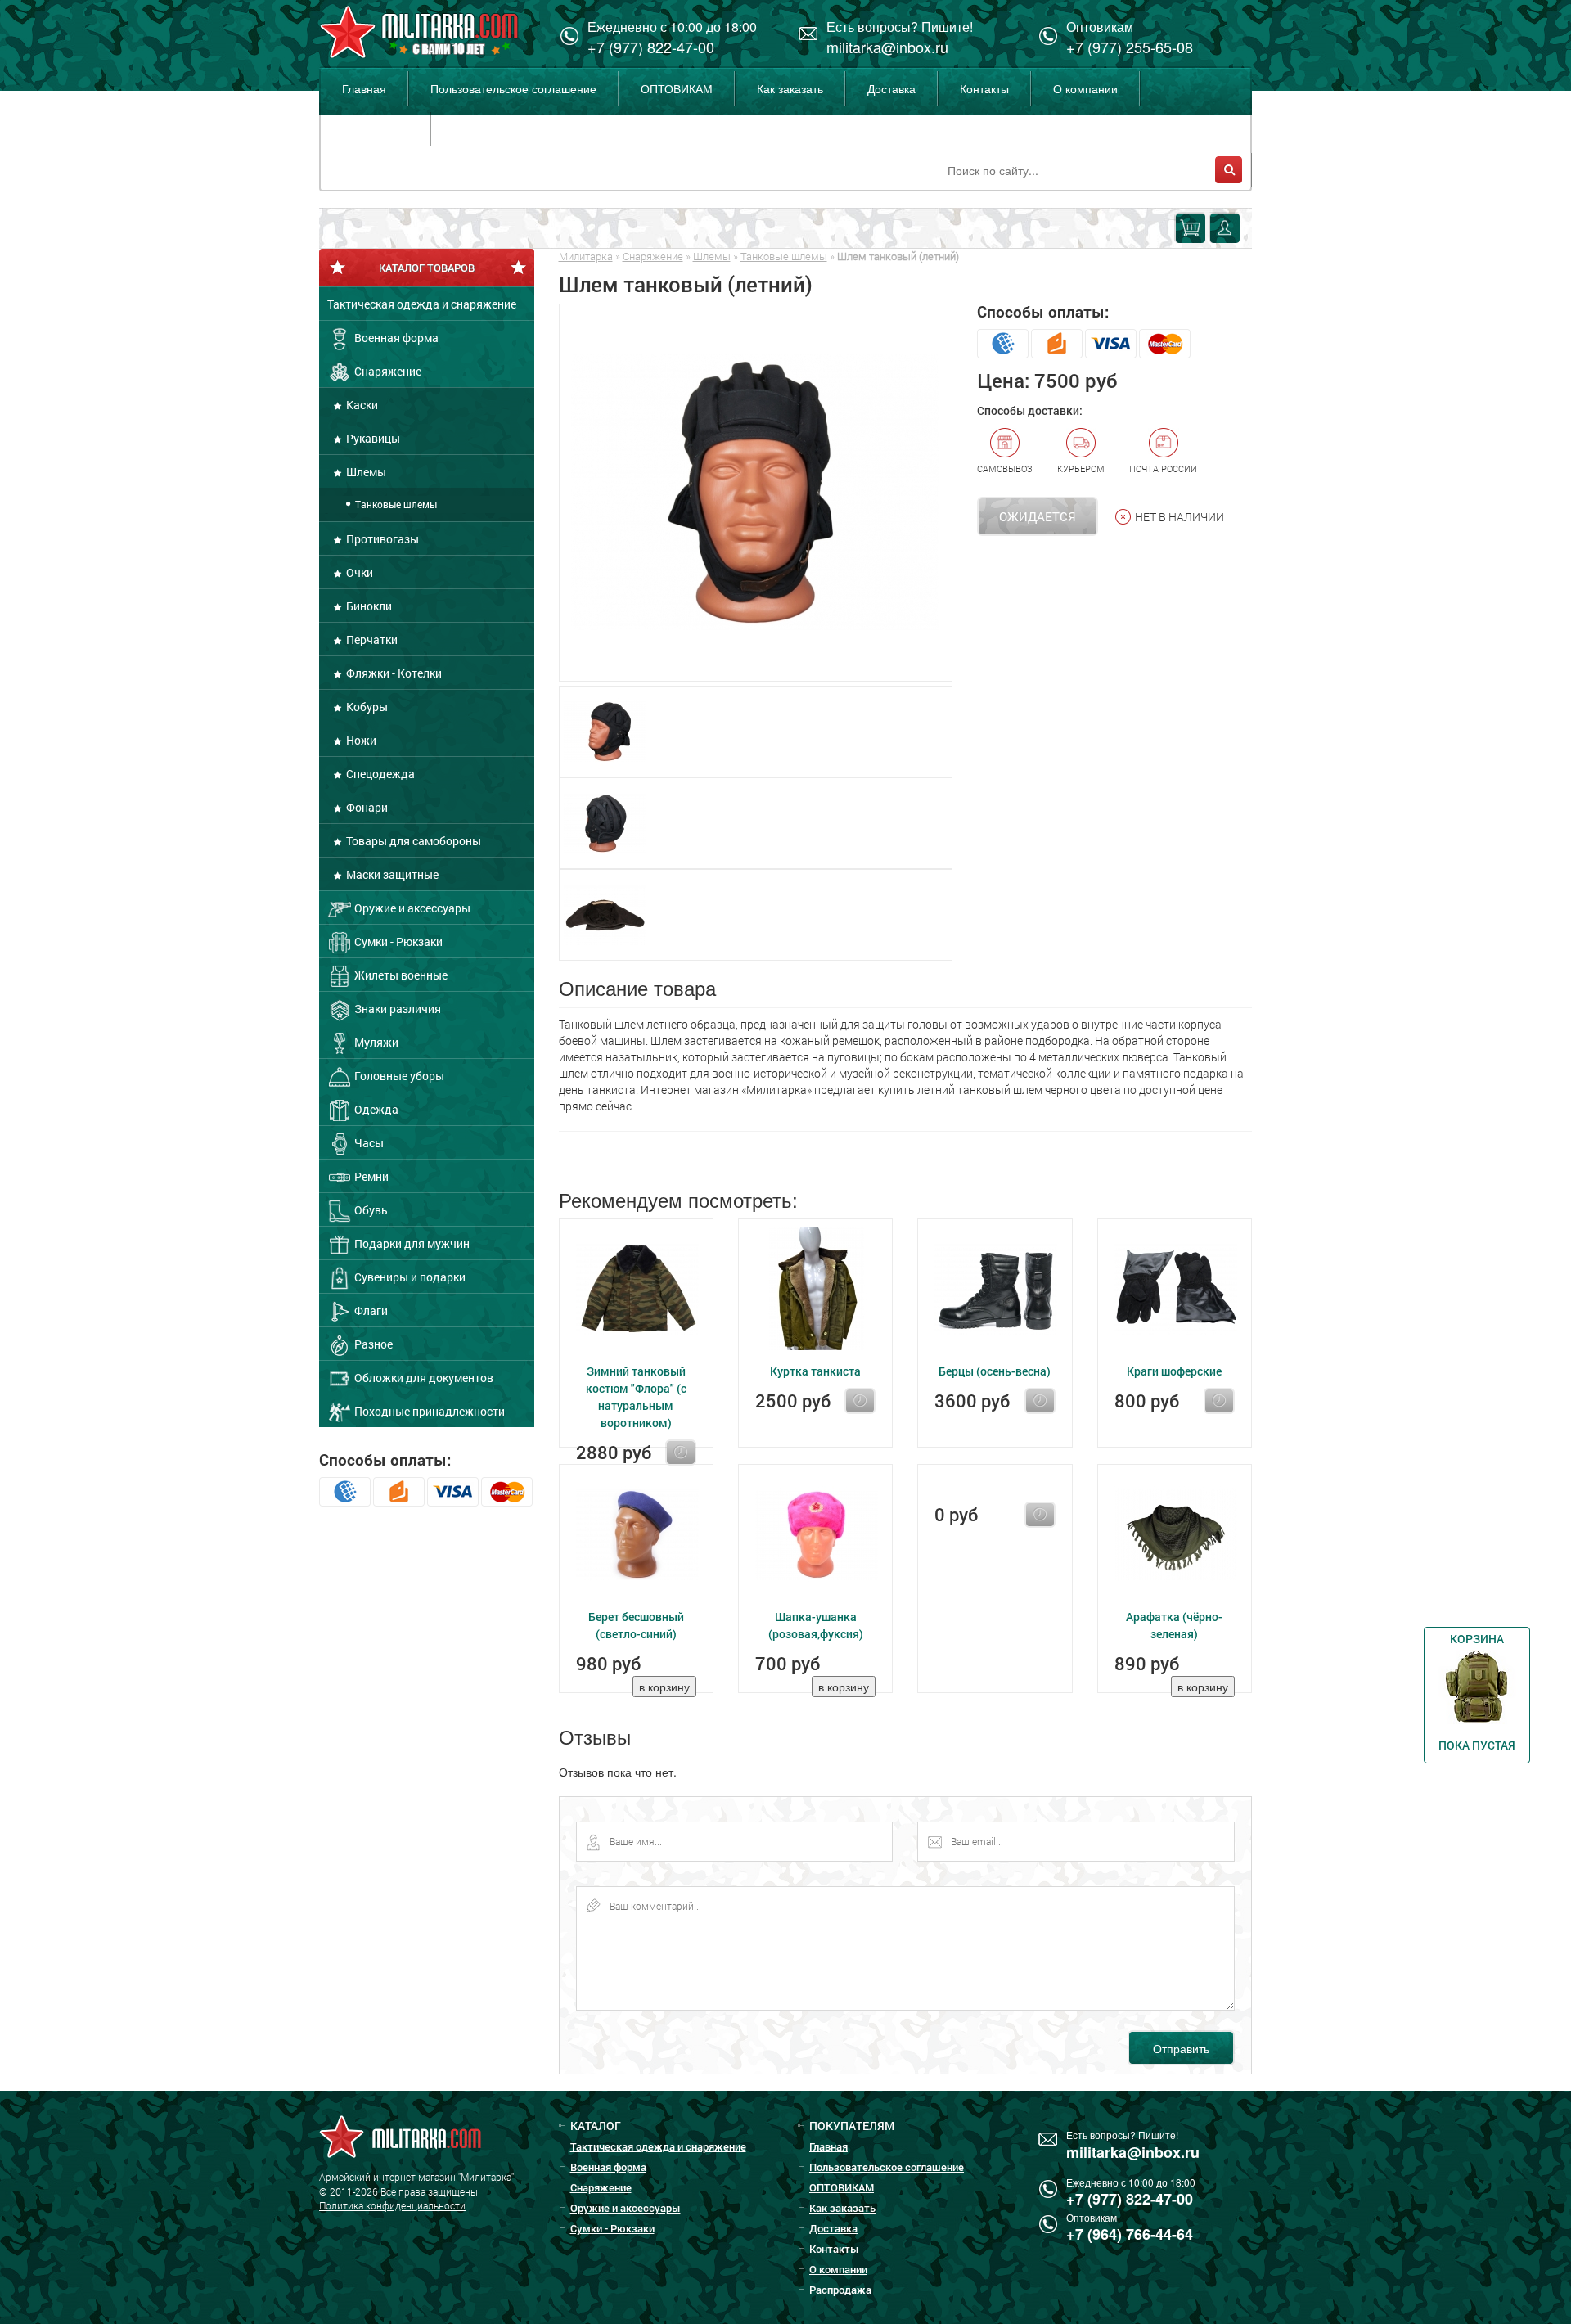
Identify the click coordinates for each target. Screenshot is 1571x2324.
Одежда (375, 1109)
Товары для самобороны (412, 841)
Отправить (1181, 2048)
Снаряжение (387, 371)
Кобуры (366, 707)
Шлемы (365, 472)
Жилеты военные (400, 975)
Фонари (366, 807)
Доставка (891, 88)
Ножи (360, 740)
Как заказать (790, 88)
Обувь (370, 1210)
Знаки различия (396, 1009)
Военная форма (395, 338)
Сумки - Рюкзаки (397, 941)
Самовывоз (1005, 468)
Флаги (370, 1311)
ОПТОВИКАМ (677, 88)
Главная (364, 88)
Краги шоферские (1174, 1371)
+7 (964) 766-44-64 (1130, 2234)
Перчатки (371, 640)
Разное (372, 1344)
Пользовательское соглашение (513, 88)
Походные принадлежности (428, 1411)
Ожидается (1038, 516)
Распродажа (375, 129)
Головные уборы (398, 1076)
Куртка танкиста (815, 1371)
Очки (358, 572)
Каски (361, 405)
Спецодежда (379, 774)
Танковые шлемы (395, 504)
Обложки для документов (423, 1378)
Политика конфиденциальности (392, 2205)
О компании (1085, 88)
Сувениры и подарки (409, 1277)
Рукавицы (372, 438)
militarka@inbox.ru (887, 47)
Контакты (984, 88)
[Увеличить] (756, 493)
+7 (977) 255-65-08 (1130, 47)
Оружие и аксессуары (411, 908)
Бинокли (368, 606)
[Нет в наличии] (681, 1452)
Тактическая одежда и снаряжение (422, 304)
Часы (368, 1143)
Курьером (1081, 468)
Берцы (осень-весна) (995, 1371)
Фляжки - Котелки (393, 673)
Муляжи (375, 1042)
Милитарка (586, 256)
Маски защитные (391, 874)
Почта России (1163, 468)
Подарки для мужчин (411, 1243)
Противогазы (381, 539)
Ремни (370, 1176)
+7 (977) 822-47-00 (651, 47)
